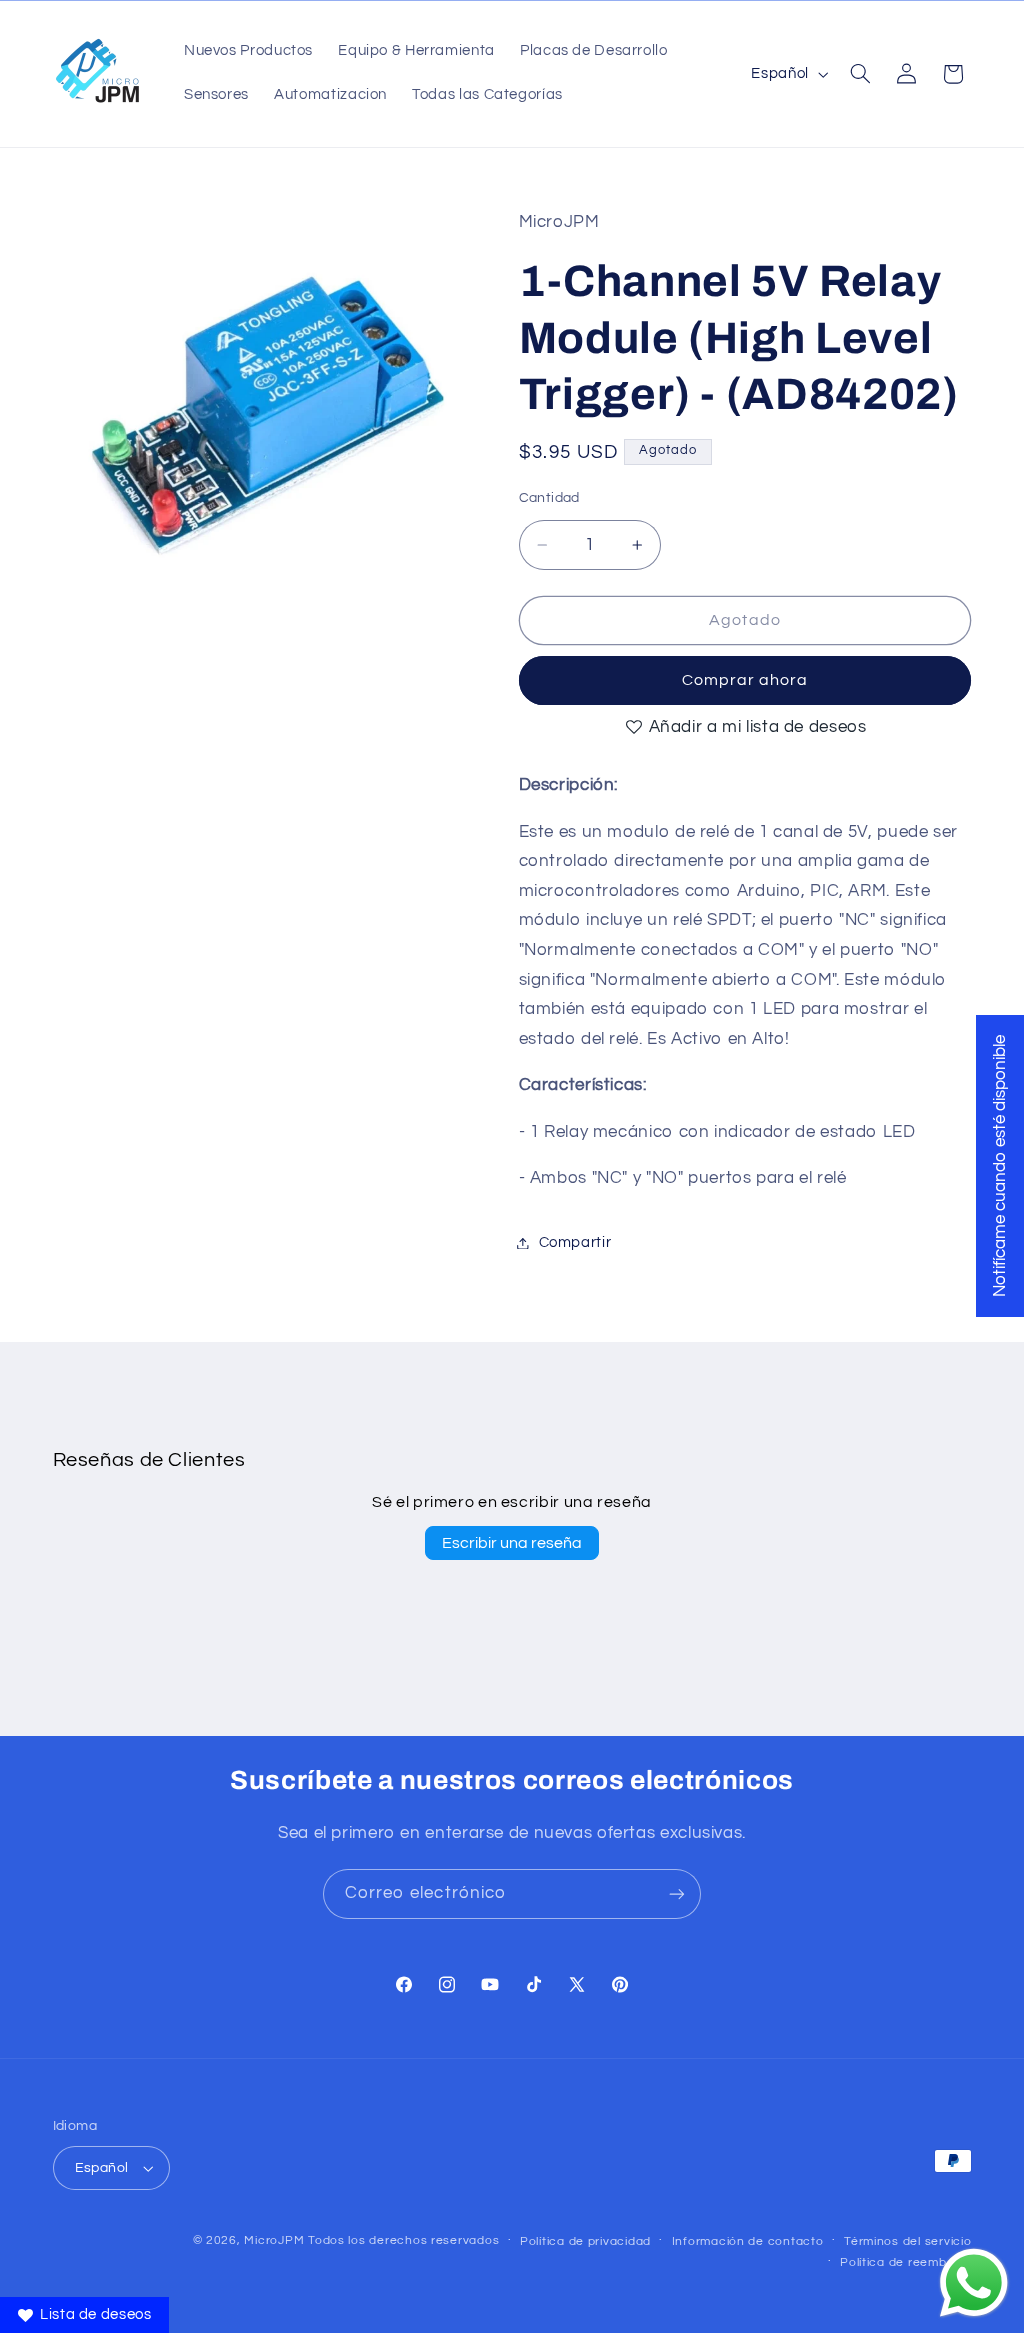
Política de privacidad (585, 2241)
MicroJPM (274, 2240)
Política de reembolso (905, 2262)
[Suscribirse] (677, 1893)
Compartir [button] (575, 1242)
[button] (860, 74)
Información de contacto (748, 2241)
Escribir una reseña (512, 1543)
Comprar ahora (745, 680)
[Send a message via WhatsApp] (974, 2283)
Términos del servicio (907, 2241)
